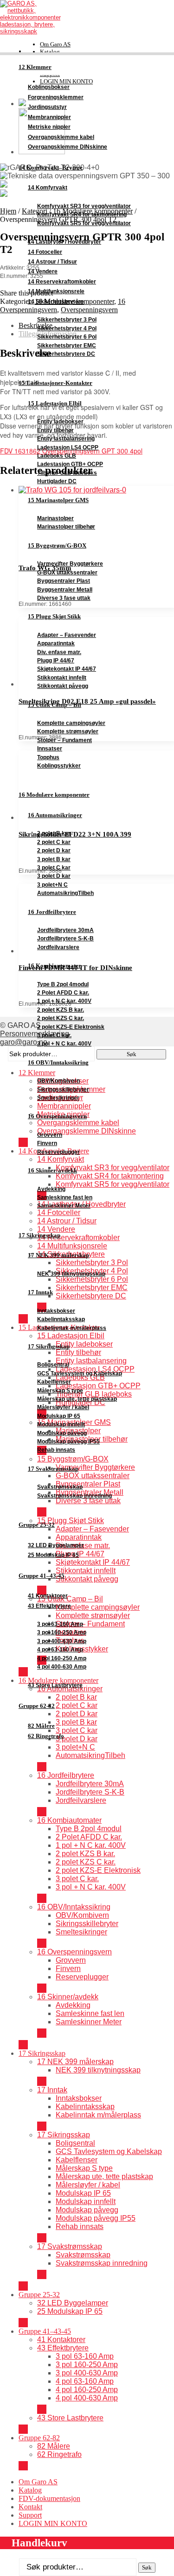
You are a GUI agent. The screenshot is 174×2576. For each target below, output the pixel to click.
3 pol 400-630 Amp (62, 1641)
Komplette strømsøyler (68, 731)
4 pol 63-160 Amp (60, 1650)
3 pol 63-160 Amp (60, 1624)
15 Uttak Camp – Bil (55, 705)
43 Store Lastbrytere (55, 1685)
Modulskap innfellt (61, 1424)
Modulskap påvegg (62, 1433)
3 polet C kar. (54, 1035)
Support (30, 2515)
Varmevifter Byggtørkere (70, 564)
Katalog (50, 52)
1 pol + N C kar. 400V (64, 1001)
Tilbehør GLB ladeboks (67, 473)
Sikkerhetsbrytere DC (66, 354)
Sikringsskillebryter (63, 1090)
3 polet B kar (54, 859)
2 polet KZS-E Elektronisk (71, 1027)
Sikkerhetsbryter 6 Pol (67, 337)
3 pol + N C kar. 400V (64, 1044)
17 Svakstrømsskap (53, 1469)
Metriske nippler (49, 127)
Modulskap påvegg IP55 (68, 1442)
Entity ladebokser (60, 422)
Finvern (47, 1143)
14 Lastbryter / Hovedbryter (64, 242)
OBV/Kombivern (58, 1081)
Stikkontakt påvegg (63, 686)
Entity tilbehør (55, 430)
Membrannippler (49, 117)
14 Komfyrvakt (48, 188)
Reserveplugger (58, 1152)
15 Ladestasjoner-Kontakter (55, 383)
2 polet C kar (54, 842)
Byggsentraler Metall (65, 590)
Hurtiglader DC (57, 481)
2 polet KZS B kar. (61, 1010)
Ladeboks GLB (57, 456)
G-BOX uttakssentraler (67, 573)
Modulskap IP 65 (59, 1416)
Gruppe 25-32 (37, 1525)
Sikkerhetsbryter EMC (67, 346)
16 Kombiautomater (55, 966)
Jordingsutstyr (47, 107)
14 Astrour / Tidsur (52, 262)
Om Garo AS (55, 44)
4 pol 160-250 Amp (62, 1658)
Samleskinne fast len (65, 1197)
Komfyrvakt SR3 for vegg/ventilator (84, 206)
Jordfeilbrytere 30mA (65, 930)
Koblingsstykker (59, 766)
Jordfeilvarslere (58, 947)
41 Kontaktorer (48, 1596)
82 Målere (41, 1726)
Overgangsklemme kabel (61, 137)
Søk (147, 2567)
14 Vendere (43, 271)
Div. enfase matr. (59, 652)
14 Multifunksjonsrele (56, 291)
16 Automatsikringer (55, 815)
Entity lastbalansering (66, 439)
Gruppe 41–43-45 (42, 1576)
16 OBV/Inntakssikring (58, 1062)
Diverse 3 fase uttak (64, 598)
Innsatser (50, 749)
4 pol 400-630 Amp (62, 1667)
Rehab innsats (56, 1450)
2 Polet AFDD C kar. (63, 993)
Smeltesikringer (58, 1098)
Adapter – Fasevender (67, 635)
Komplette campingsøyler (71, 723)
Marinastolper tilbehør (66, 527)
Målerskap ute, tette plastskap (77, 1399)
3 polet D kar (54, 876)
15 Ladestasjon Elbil (55, 403)
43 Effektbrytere (49, 1606)
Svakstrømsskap (60, 1487)
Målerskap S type (60, 1391)
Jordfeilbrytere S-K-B (65, 938)
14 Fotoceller (45, 252)
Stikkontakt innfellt (62, 678)
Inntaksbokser (56, 1311)
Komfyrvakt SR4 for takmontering (82, 214)
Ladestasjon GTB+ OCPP (70, 464)
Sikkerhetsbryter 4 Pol (67, 328)
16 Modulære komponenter (54, 795)
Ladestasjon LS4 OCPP (68, 447)
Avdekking (51, 1189)
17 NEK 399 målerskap (58, 1255)
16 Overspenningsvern (57, 1116)
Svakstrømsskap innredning (74, 1496)
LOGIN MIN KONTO (53, 2523)
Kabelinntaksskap (61, 1319)
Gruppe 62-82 (37, 1706)
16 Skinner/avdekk (52, 1170)
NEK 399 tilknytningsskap (71, 1274)
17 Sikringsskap (39, 1235)
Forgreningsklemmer (56, 97)
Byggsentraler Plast (64, 581)
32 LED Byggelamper (56, 1545)
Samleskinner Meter (64, 1206)
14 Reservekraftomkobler (62, 282)
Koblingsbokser (49, 87)
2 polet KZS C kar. (61, 1018)
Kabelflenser (54, 1382)
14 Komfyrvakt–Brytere (51, 168)
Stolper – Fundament (64, 740)
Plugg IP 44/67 (56, 661)
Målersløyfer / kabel (63, 1407)
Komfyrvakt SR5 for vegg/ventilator (84, 223)
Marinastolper (55, 518)
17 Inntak (40, 1292)
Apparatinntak (56, 643)
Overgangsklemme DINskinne (68, 147)
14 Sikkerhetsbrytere (56, 302)
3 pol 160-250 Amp (62, 1632)
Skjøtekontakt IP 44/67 (67, 669)
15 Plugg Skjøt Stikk (54, 616)
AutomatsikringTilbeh (65, 893)
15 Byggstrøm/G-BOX (57, 545)
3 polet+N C (52, 885)
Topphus (48, 757)
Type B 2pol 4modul (63, 984)
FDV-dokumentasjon (49, 2498)
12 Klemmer (35, 67)
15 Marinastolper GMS (58, 500)
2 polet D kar (54, 850)
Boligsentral (53, 1365)
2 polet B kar (54, 833)
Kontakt (30, 2507)
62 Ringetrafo (46, 1736)
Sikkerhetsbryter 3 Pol (67, 320)
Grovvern (50, 1135)
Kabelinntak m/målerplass (72, 1328)
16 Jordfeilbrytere (52, 912)
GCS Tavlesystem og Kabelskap (80, 1373)
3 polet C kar (54, 868)
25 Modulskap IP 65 (53, 1555)
